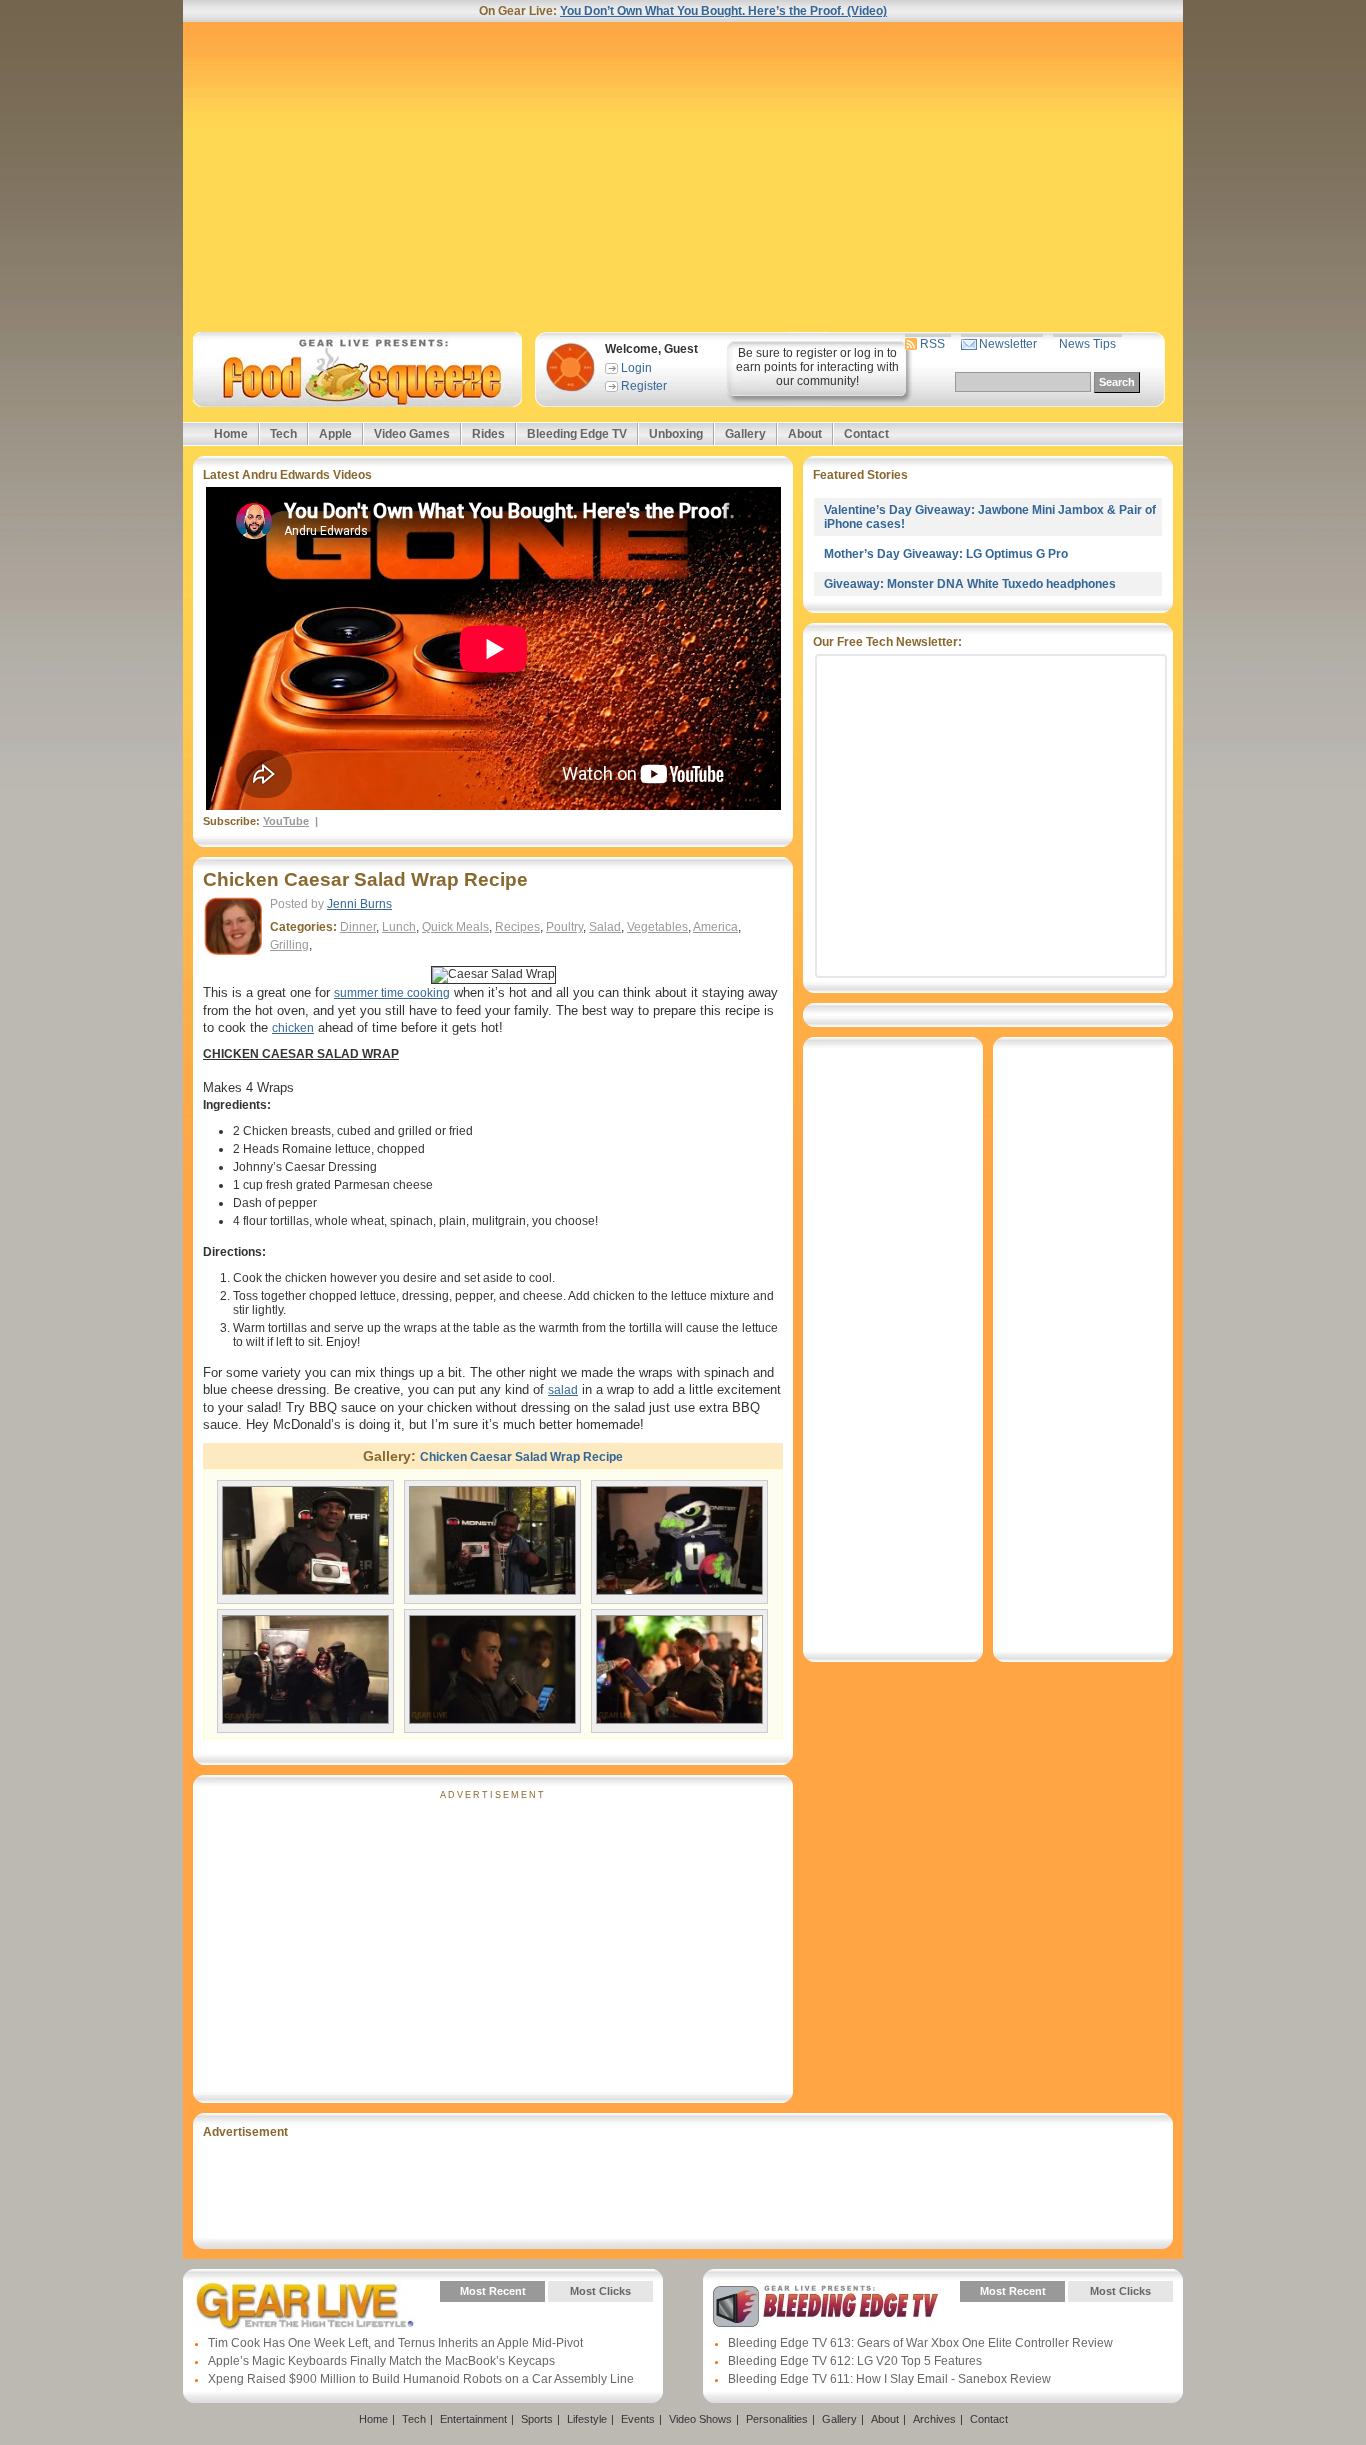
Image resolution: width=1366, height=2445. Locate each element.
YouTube (286, 821)
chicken (293, 1028)
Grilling (289, 945)
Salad (605, 927)
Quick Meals (455, 927)
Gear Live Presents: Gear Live (305, 2306)
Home (231, 434)
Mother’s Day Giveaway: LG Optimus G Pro (946, 554)
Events (638, 2419)
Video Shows (700, 2419)
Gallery (745, 434)
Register (644, 386)
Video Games (412, 434)
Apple (335, 434)
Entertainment (473, 2419)
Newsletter (1008, 344)
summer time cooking (392, 993)
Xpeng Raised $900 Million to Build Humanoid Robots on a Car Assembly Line (421, 2379)
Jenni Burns (359, 904)
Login (636, 368)
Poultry (564, 927)
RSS (932, 344)
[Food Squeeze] (354, 369)
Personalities (777, 2419)
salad (563, 1390)
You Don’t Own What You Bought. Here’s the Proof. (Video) (723, 11)
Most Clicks (600, 2291)
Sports (537, 2419)
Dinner (358, 927)
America (715, 927)
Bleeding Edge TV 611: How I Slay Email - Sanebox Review (889, 2379)
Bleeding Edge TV (577, 434)
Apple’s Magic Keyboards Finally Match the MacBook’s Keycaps (381, 2361)
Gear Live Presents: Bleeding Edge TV (825, 2306)
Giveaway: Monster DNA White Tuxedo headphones (970, 584)
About (805, 434)
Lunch (399, 927)
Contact (866, 434)
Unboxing (676, 434)
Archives (934, 2419)
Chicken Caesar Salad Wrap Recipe (365, 879)
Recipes (517, 927)
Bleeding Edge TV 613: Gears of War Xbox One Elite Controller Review (920, 2343)
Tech (283, 434)
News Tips (1087, 344)
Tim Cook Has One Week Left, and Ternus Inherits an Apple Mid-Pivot (395, 2343)
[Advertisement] (683, 177)
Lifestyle (587, 2419)
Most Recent (493, 2291)
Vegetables (657, 927)
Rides (488, 434)
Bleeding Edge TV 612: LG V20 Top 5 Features (855, 2361)
